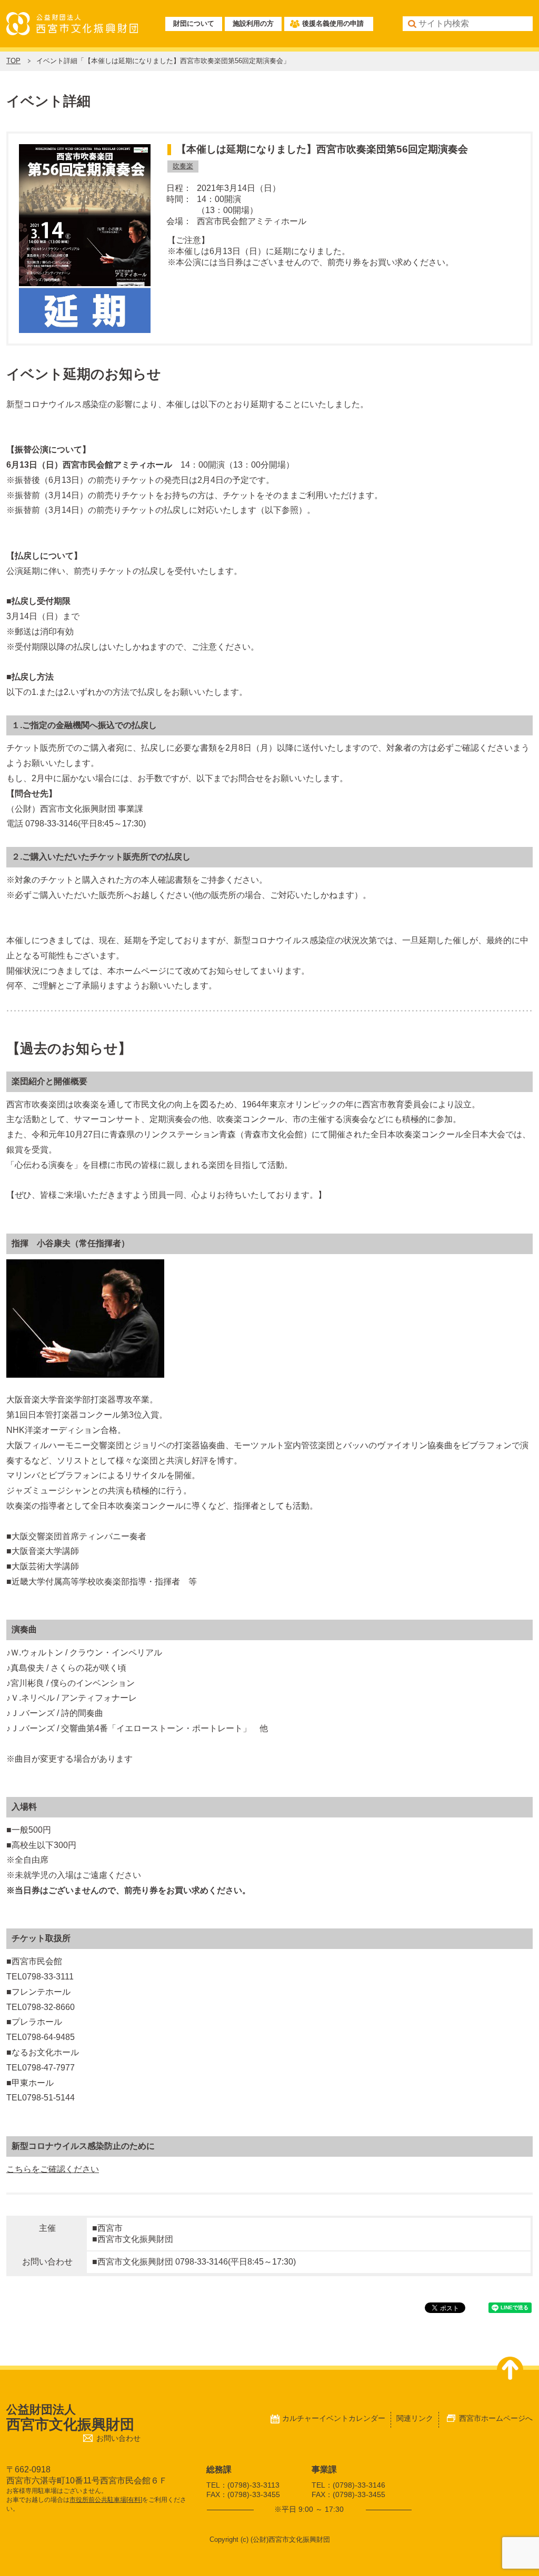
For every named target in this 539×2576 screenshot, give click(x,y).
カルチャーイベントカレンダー (334, 2418)
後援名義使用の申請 (333, 23)
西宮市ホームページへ (496, 2418)
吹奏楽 (183, 166)
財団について (194, 23)
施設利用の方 (253, 23)
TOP (13, 61)
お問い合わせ (118, 2438)
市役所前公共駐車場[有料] (106, 2500)
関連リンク (415, 2418)
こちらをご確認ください (53, 2169)
